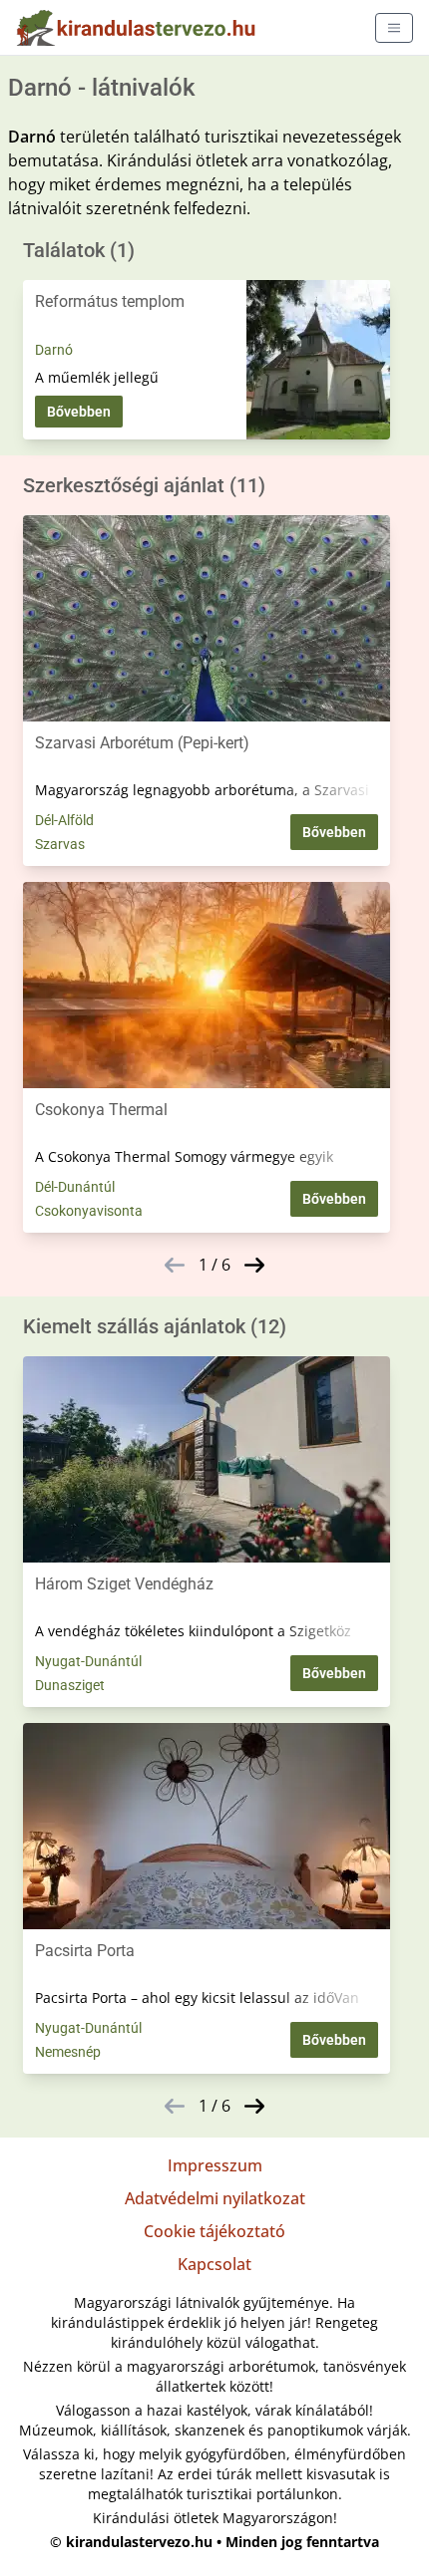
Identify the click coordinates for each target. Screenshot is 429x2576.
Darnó (54, 350)
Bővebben (79, 412)
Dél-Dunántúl (75, 1187)
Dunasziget (70, 1685)
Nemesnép (68, 2052)
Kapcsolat (214, 2264)
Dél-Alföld (64, 820)
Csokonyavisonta (89, 1211)
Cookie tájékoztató (214, 2231)
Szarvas (60, 844)
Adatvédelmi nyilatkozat (215, 2198)
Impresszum (215, 2165)
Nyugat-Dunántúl (88, 1661)
